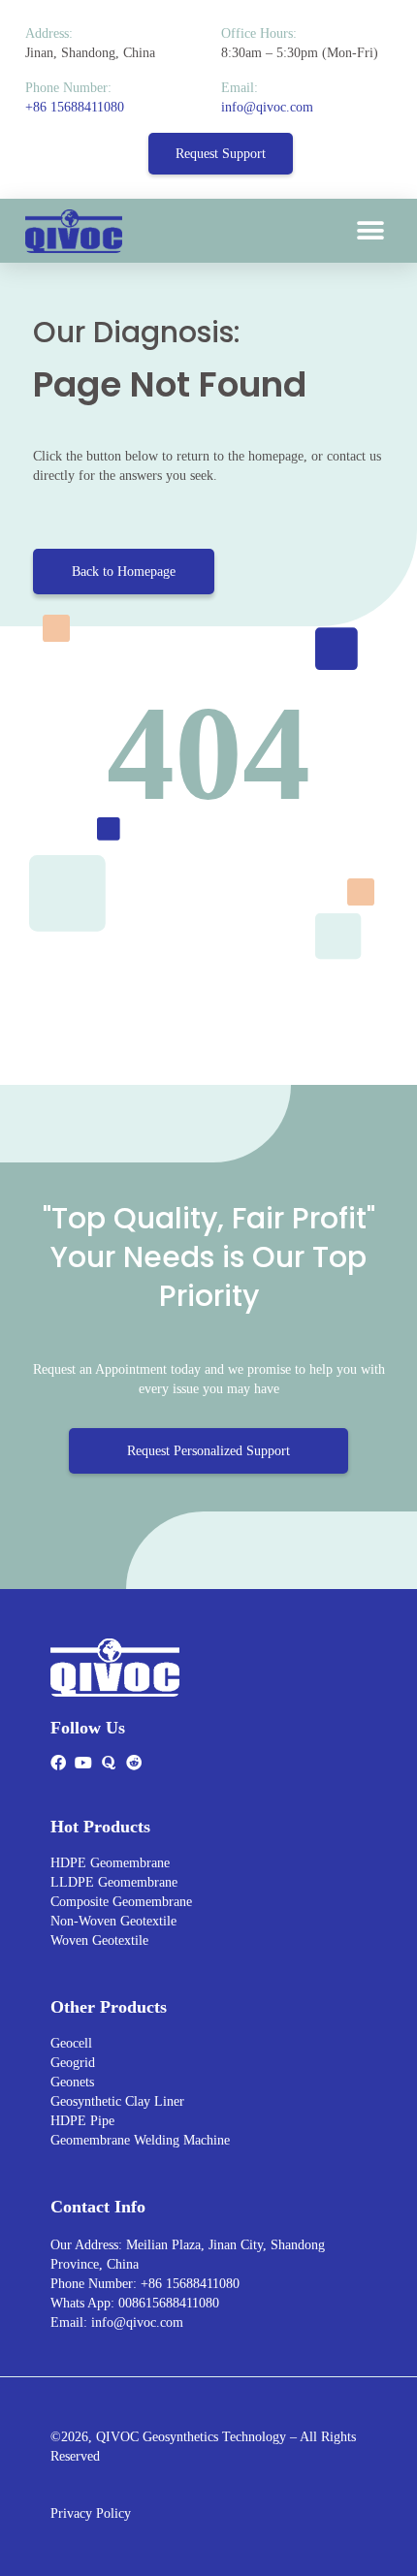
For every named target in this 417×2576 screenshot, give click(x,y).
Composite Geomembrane (121, 1902)
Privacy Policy (91, 2513)
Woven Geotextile (99, 1940)
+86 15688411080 (75, 107)
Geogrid (73, 2063)
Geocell (71, 2043)
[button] (370, 231)
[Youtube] (83, 1763)
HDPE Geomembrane (110, 1863)
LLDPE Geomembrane (114, 1882)
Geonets (72, 2082)
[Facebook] (58, 1763)
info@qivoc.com (267, 107)
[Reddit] (134, 1763)
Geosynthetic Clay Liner (117, 2101)
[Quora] (109, 1763)
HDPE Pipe (82, 2121)
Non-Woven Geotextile (113, 1921)
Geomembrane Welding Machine (140, 2140)
